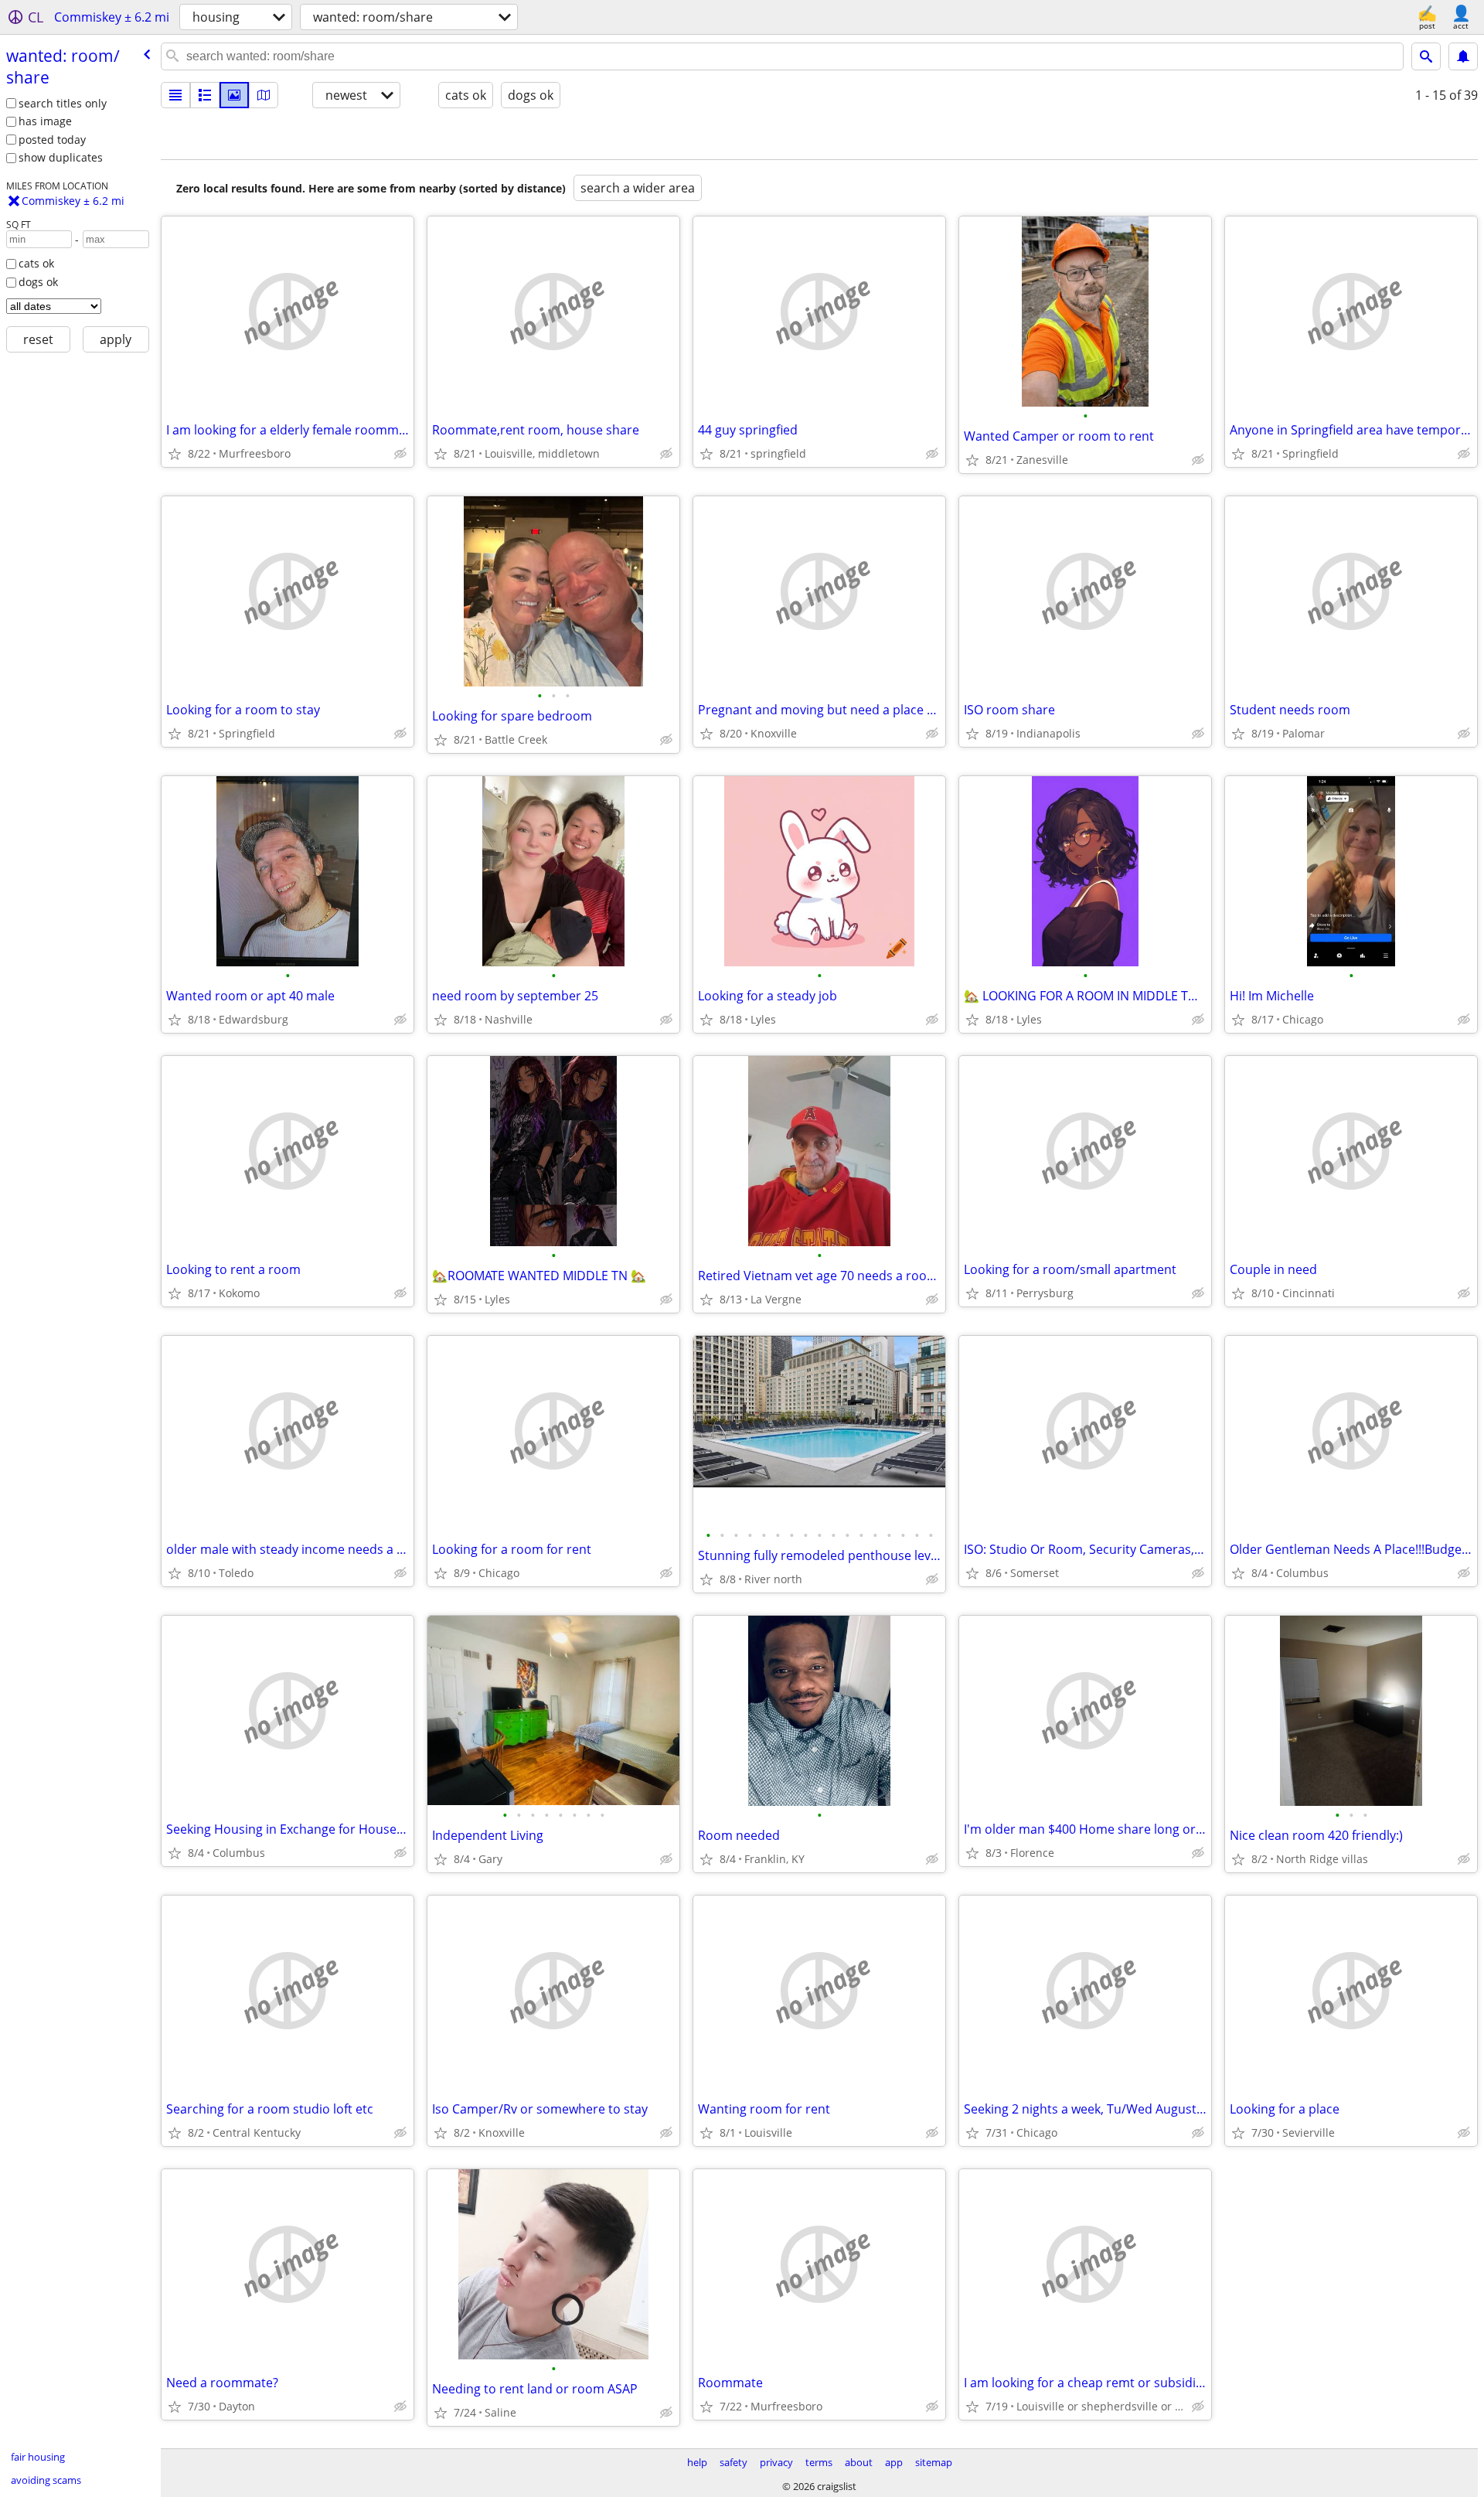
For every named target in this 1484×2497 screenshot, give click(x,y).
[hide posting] (400, 454)
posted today (52, 140)
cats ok (36, 263)
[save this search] (1463, 56)
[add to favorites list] (175, 454)
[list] (175, 95)
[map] (264, 95)
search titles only (63, 103)
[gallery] (234, 95)
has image (45, 121)
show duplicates (61, 157)
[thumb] (205, 95)
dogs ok (38, 282)
